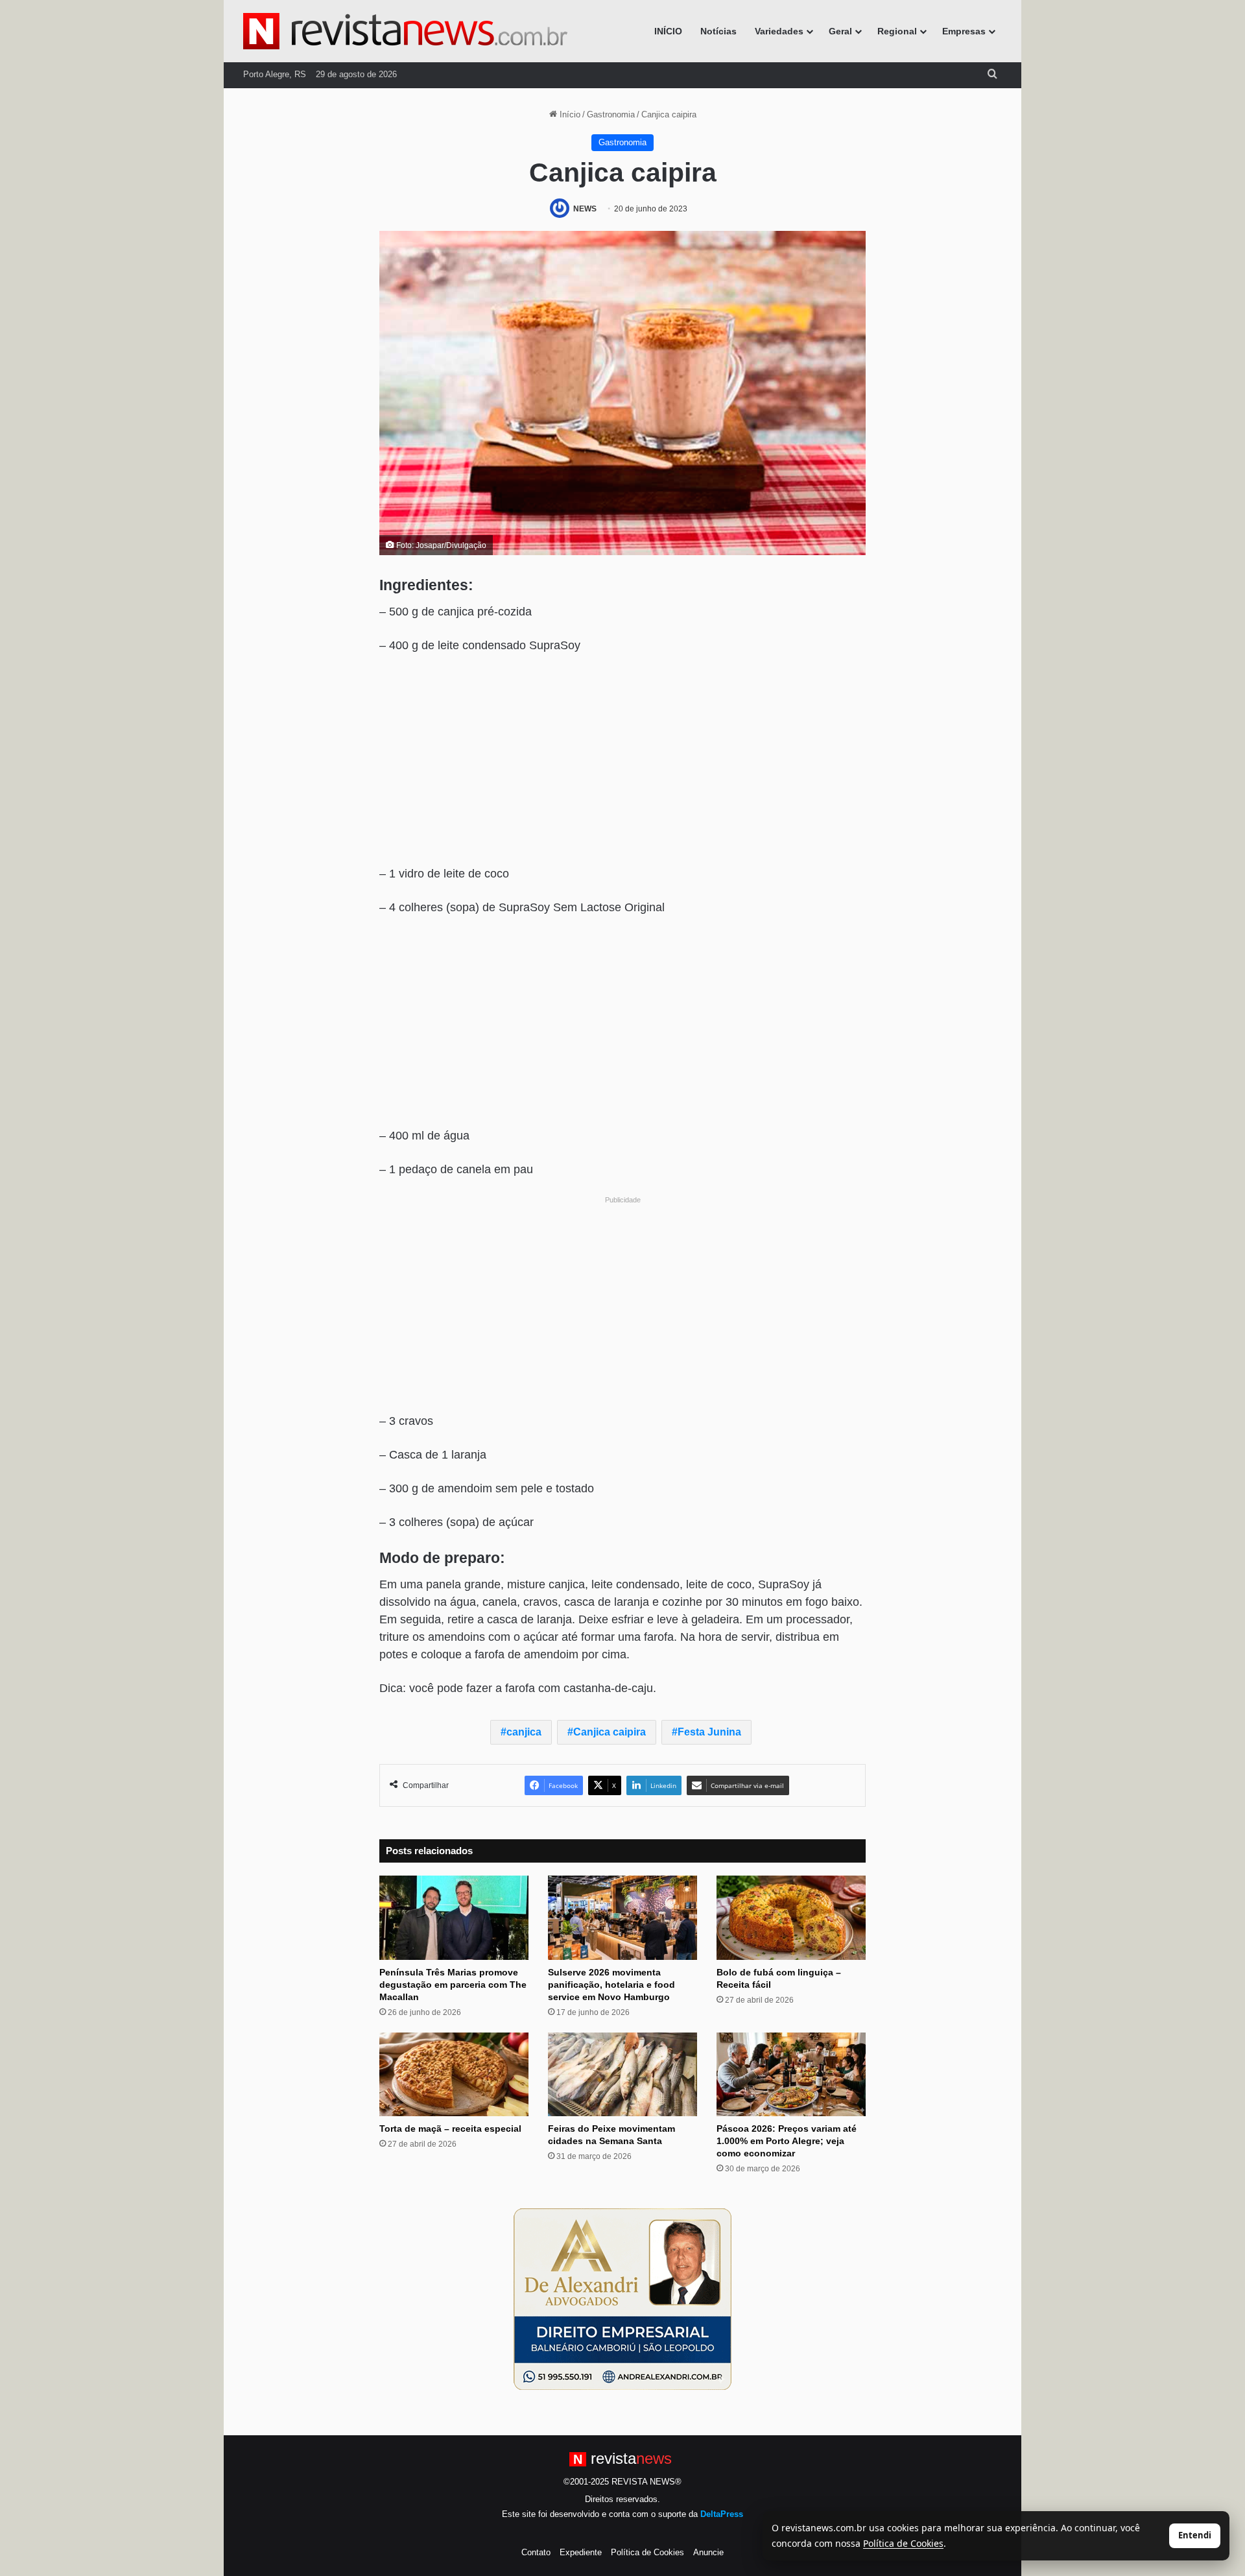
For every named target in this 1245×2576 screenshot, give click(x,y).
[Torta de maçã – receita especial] (454, 2075)
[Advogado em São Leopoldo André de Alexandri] (622, 2299)
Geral (840, 31)
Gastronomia (611, 114)
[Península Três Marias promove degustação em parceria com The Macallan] (454, 1918)
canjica (524, 1732)
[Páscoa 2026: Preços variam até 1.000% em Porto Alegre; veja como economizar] (791, 2075)
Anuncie (708, 2552)
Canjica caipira (610, 1732)
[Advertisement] (622, 761)
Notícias (718, 31)
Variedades (779, 31)
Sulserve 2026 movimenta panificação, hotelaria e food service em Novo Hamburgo (611, 1985)
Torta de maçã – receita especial (450, 2129)
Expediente (581, 2552)
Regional (897, 31)
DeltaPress (722, 2514)
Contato (536, 2552)
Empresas (964, 31)
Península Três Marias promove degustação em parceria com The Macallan (453, 1985)
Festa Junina (709, 1732)
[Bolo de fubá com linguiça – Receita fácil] (791, 1918)
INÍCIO (668, 31)
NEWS (585, 209)
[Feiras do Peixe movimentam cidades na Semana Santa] (622, 2075)
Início (569, 114)
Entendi (1195, 2535)
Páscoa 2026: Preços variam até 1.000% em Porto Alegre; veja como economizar (787, 2141)
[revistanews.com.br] (405, 31)
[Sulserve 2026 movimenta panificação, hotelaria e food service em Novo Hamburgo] (622, 1918)
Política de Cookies (647, 2552)
